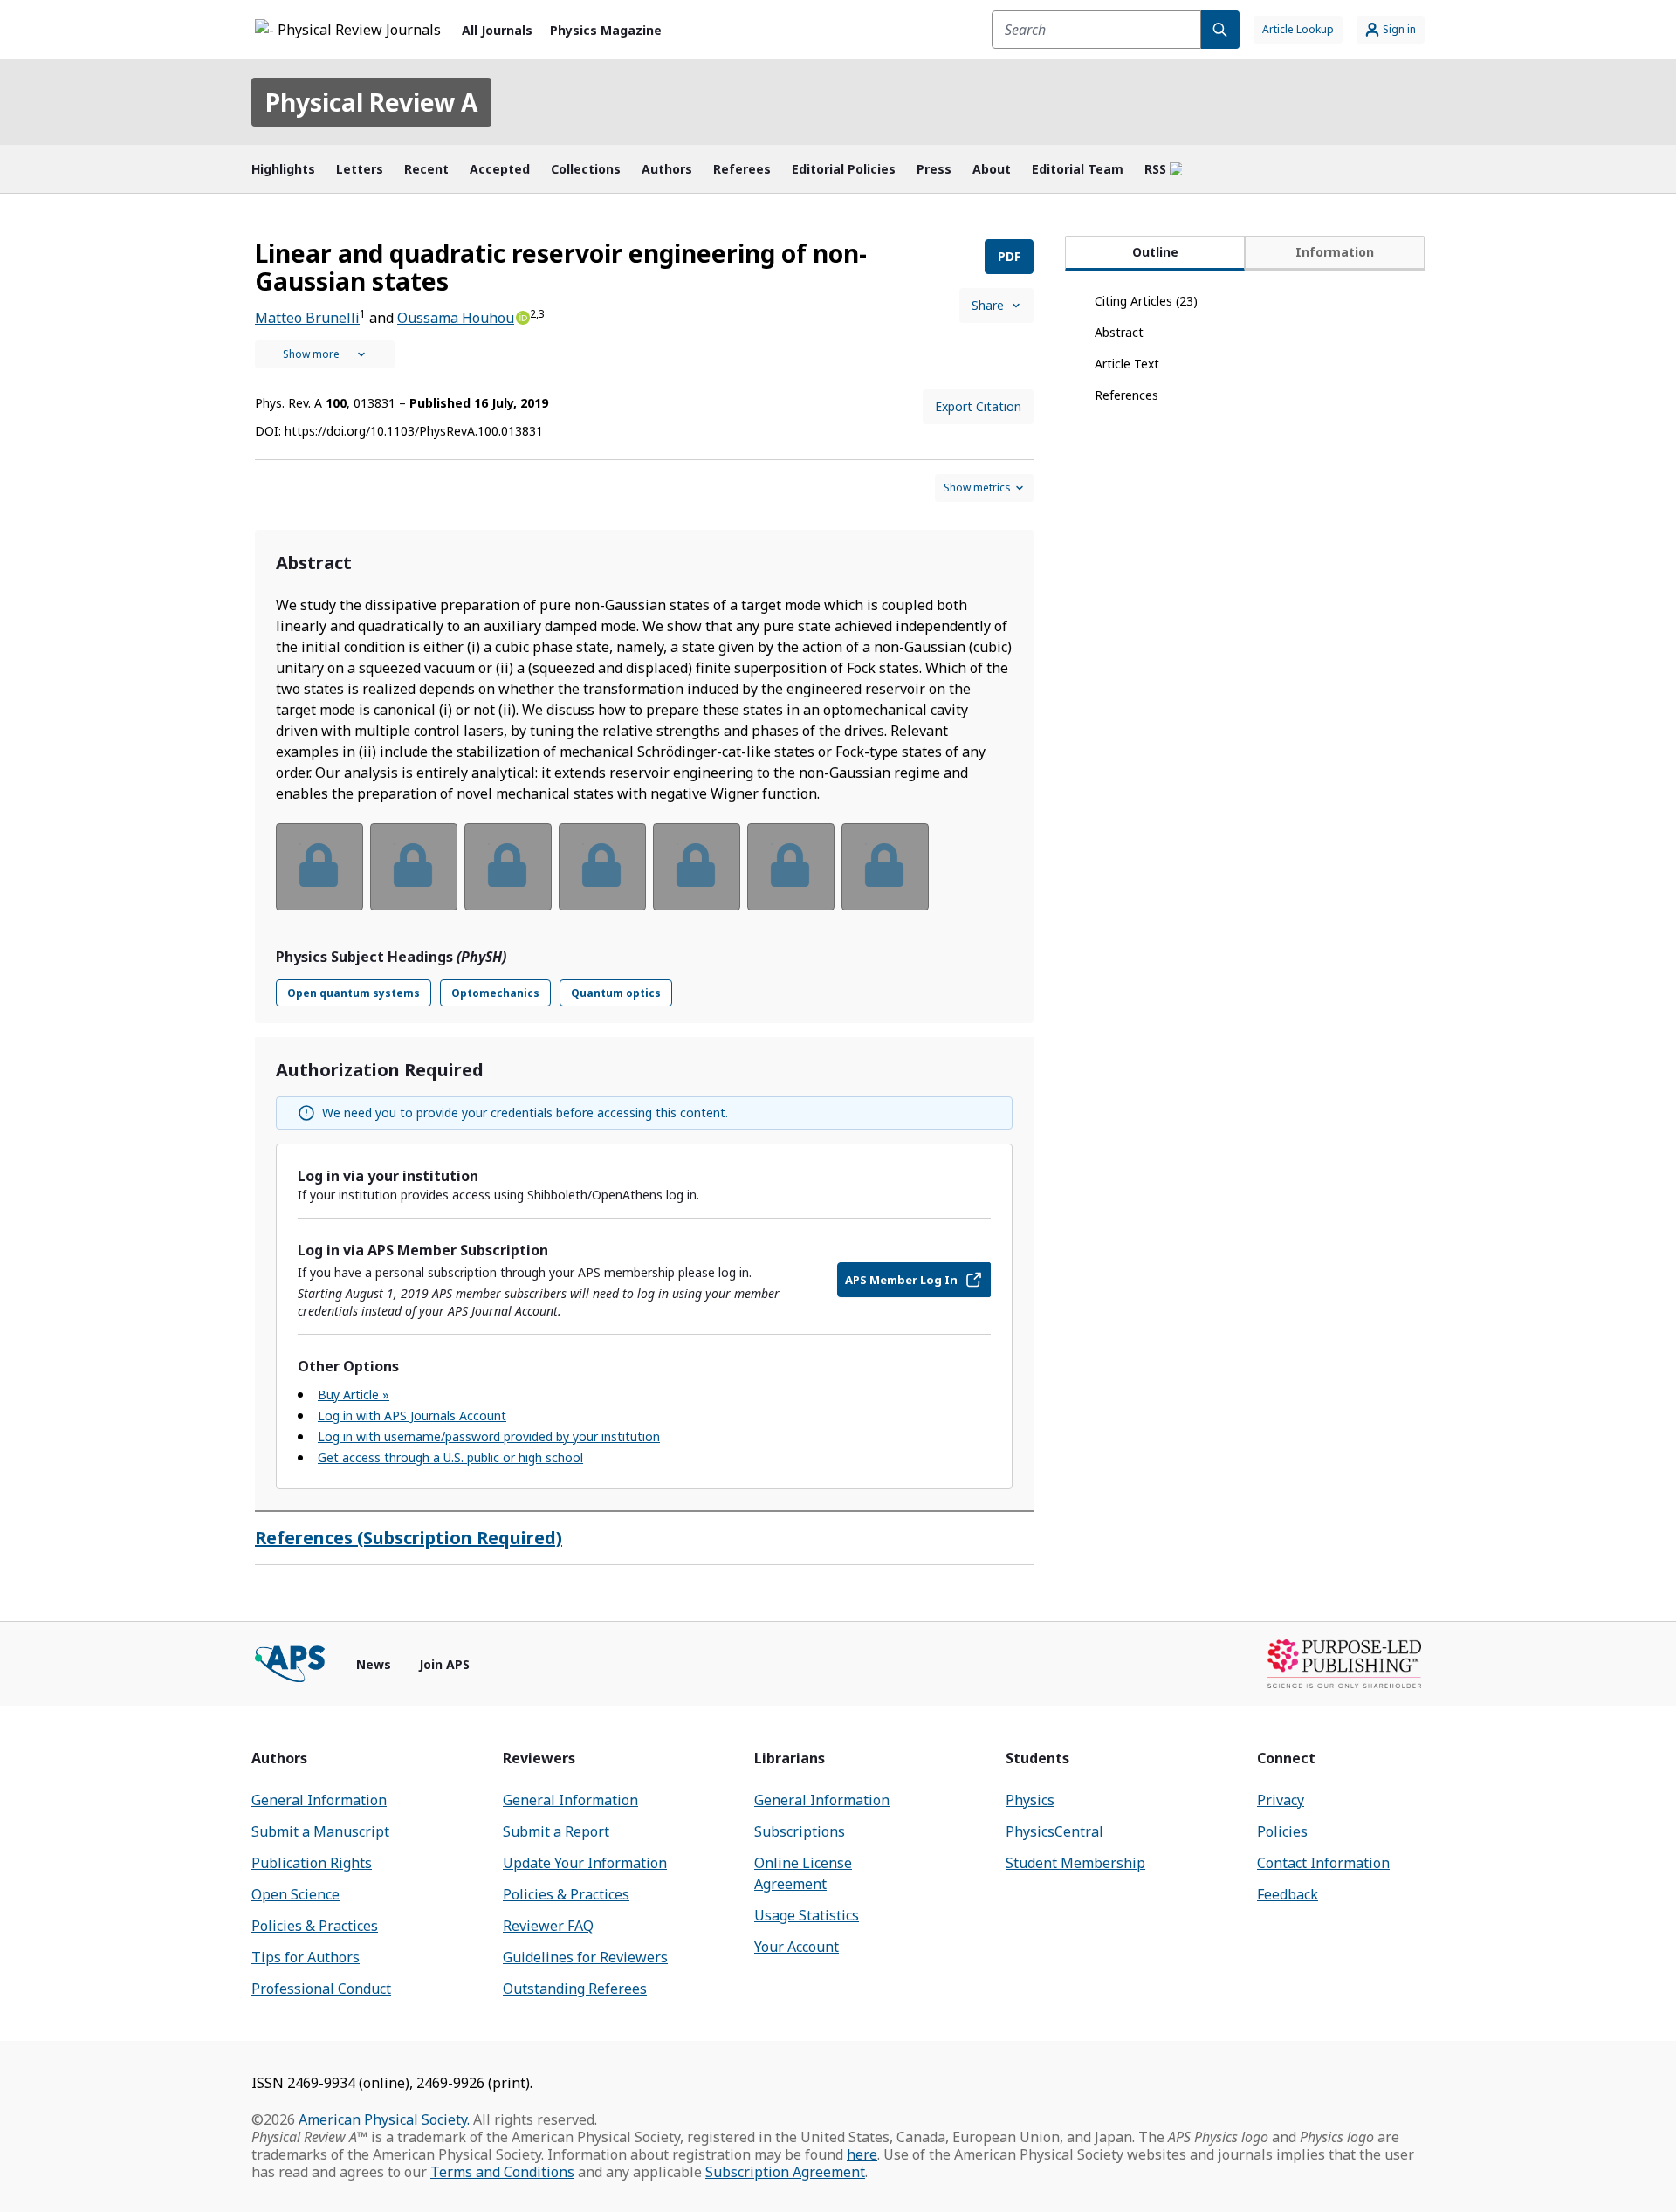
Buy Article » (354, 1395)
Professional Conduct (321, 1989)
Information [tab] (1335, 252)
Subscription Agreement (785, 2172)
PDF (1009, 256)
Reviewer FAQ (548, 1926)
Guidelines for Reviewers (585, 1957)
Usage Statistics (807, 1915)
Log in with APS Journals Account (412, 1415)
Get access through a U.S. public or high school (450, 1457)
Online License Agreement (803, 1873)
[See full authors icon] (325, 354)
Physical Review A (371, 102)
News (374, 1664)
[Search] (1220, 30)
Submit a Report (556, 1831)
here (862, 2154)
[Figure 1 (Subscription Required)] (319, 867)
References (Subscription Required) (409, 1538)
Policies (1282, 1831)
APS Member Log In (901, 1280)
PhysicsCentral (1054, 1831)
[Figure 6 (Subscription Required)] (791, 867)
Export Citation (978, 406)
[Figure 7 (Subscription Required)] (885, 867)
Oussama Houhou (456, 318)
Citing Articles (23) (1146, 301)
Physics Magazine (606, 30)
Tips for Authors (306, 1957)
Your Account (797, 1947)
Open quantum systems (354, 993)
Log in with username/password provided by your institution (489, 1436)
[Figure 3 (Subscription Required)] (508, 867)
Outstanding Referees (575, 1989)
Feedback (1288, 1894)
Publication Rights (312, 1863)
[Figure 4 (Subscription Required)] (602, 867)
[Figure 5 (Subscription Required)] (697, 867)
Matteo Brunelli (307, 318)
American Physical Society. (384, 2119)
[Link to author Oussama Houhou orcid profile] (522, 316)
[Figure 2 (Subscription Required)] (414, 867)
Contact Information (1323, 1863)
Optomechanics (495, 993)
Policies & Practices (315, 1926)
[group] (644, 878)
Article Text (1127, 364)
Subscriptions (800, 1831)
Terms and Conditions (502, 2172)
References (1126, 395)
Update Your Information (585, 1863)
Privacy (1281, 1800)
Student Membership (1075, 1863)
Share (988, 305)
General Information (319, 1800)
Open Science (295, 1894)
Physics (1030, 1800)
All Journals (497, 30)
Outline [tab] (1155, 252)
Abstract (1119, 332)
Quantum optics (616, 993)
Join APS (444, 1664)
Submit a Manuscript (320, 1831)
